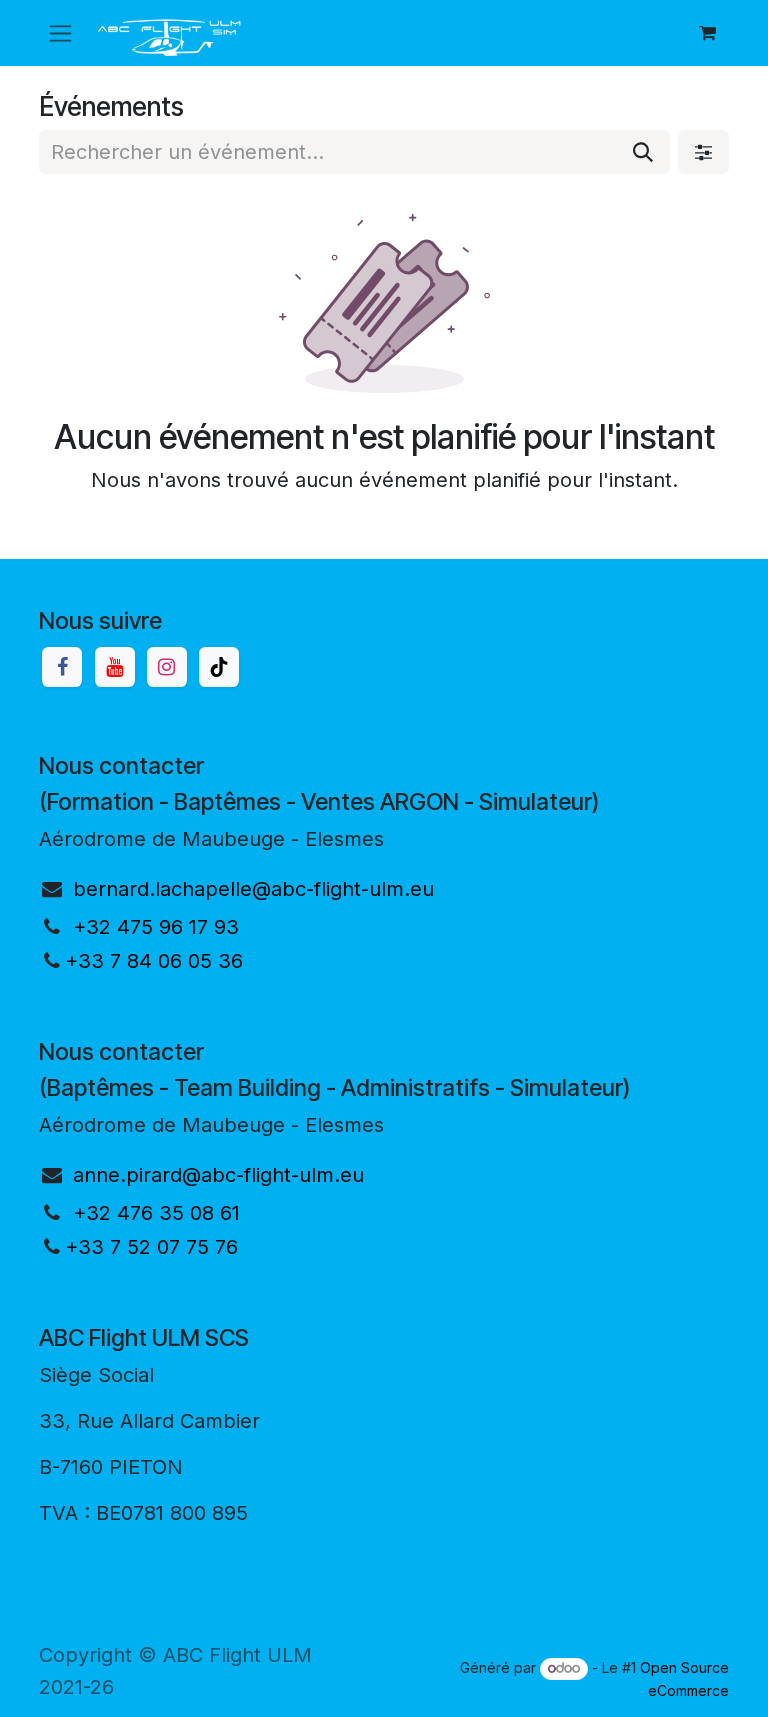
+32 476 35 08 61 (156, 1213)
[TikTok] (219, 667)
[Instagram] (167, 667)
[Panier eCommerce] (707, 33)
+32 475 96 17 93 (156, 927)
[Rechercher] (643, 152)
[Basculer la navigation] (60, 33)
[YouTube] (115, 667)
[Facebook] (62, 667)
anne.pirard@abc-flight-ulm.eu (218, 1175)
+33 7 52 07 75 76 (151, 1247)
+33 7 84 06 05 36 (154, 961)
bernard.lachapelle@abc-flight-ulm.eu (253, 889)
